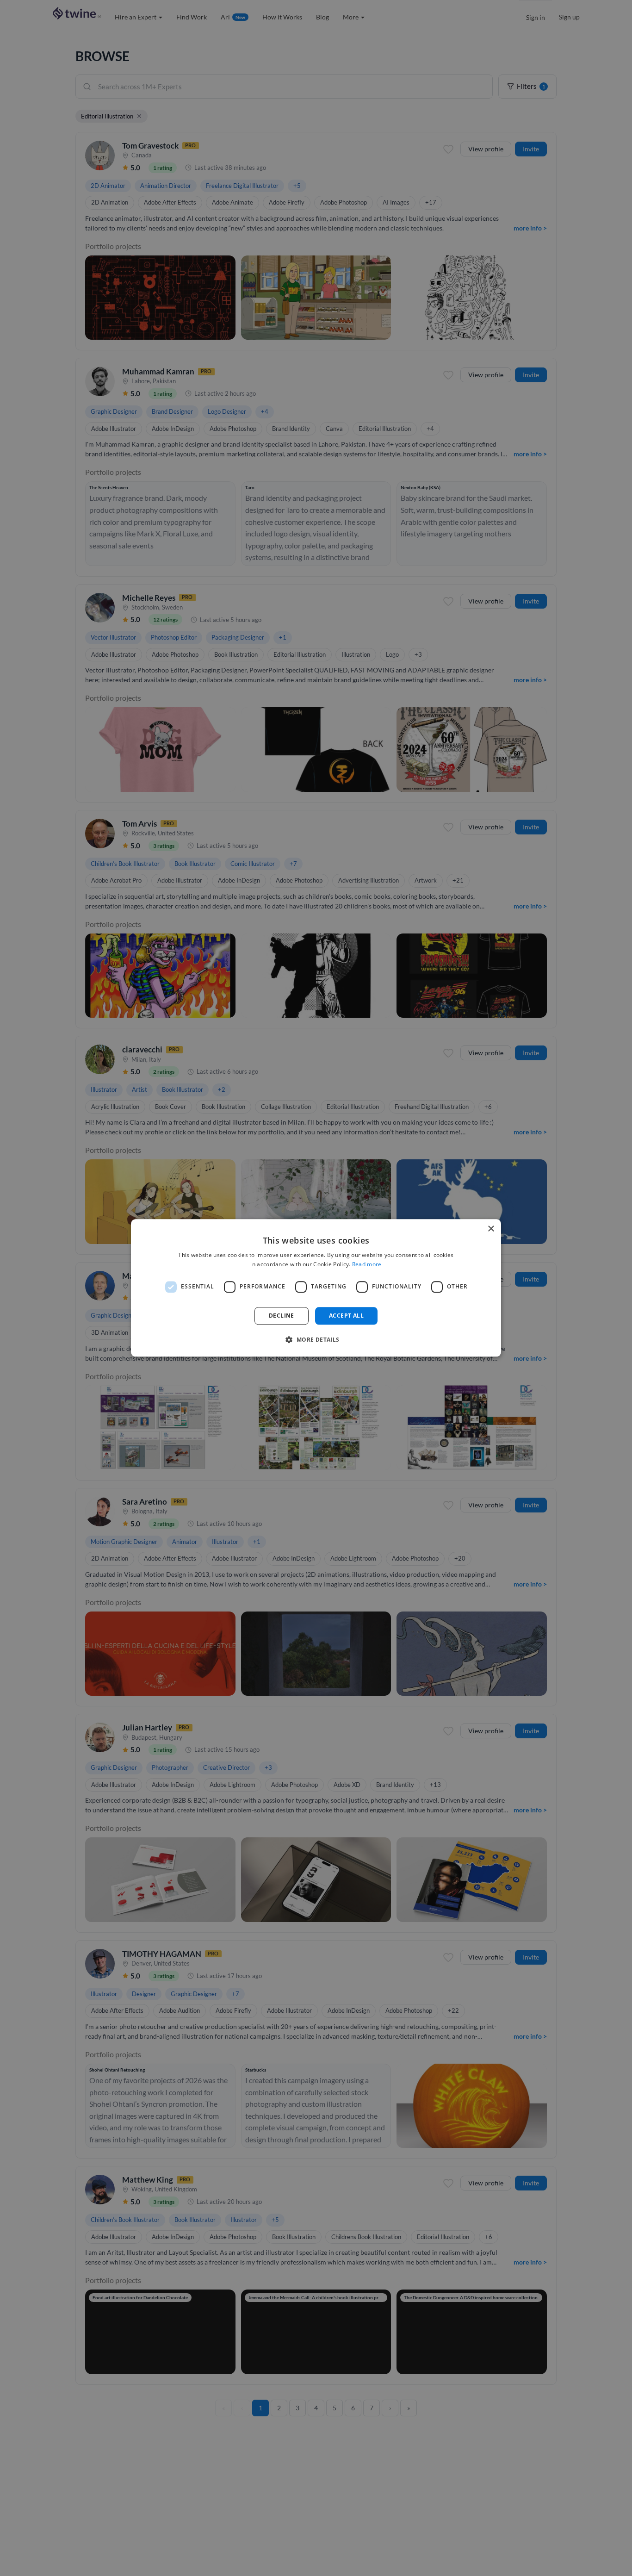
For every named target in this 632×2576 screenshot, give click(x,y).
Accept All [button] (346, 1316)
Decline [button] (282, 1316)
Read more (367, 1265)
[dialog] (316, 1288)
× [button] (491, 1229)
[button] (316, 1340)
